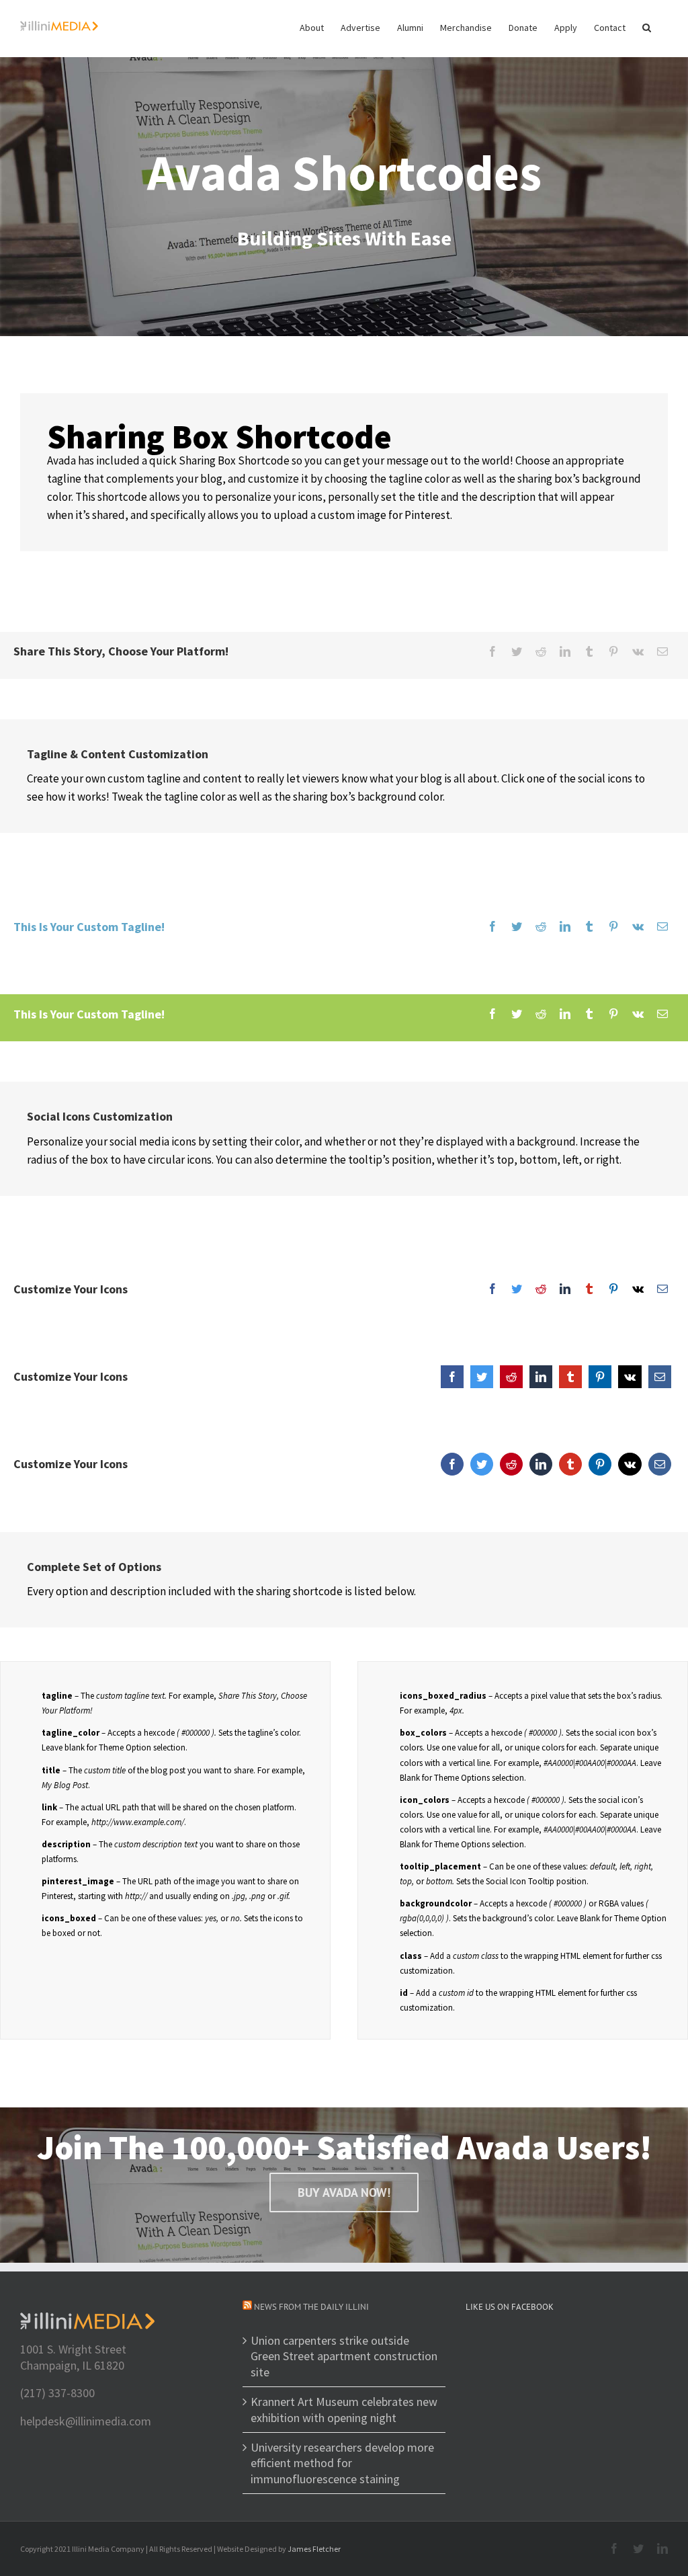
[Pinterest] (613, 652)
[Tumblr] (589, 652)
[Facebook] (492, 652)
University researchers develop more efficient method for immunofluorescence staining (342, 2463)
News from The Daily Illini (311, 2307)
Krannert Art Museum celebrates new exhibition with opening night (344, 2409)
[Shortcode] (344, 168)
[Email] (662, 652)
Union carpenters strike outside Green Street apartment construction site (344, 2356)
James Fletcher (314, 2549)
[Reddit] (541, 652)
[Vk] (638, 652)
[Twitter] (517, 652)
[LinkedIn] (565, 652)
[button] (647, 27)
